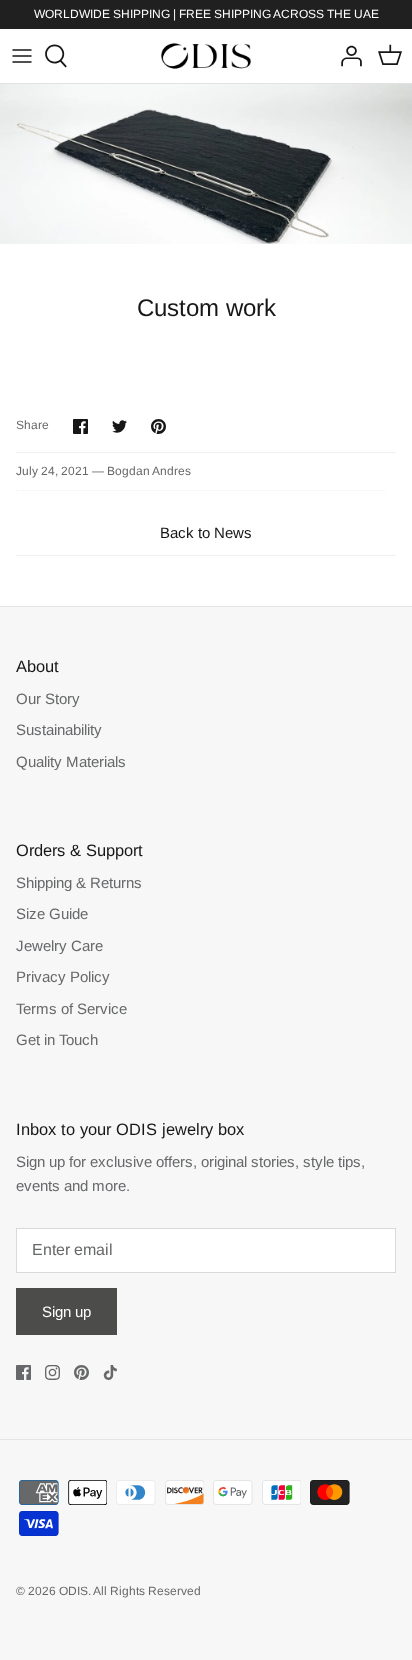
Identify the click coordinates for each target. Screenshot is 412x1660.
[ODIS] (206, 56)
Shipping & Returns (79, 882)
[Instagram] (52, 1372)
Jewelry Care (59, 945)
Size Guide (52, 913)
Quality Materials (71, 761)
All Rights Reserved (147, 1591)
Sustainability (59, 729)
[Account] (346, 56)
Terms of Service (71, 1008)
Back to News (206, 532)
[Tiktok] (110, 1372)
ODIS (73, 1591)
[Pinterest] (81, 1372)
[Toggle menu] (22, 56)
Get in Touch (57, 1039)
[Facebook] (23, 1372)
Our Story (48, 698)
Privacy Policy (63, 976)
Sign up (66, 1311)
